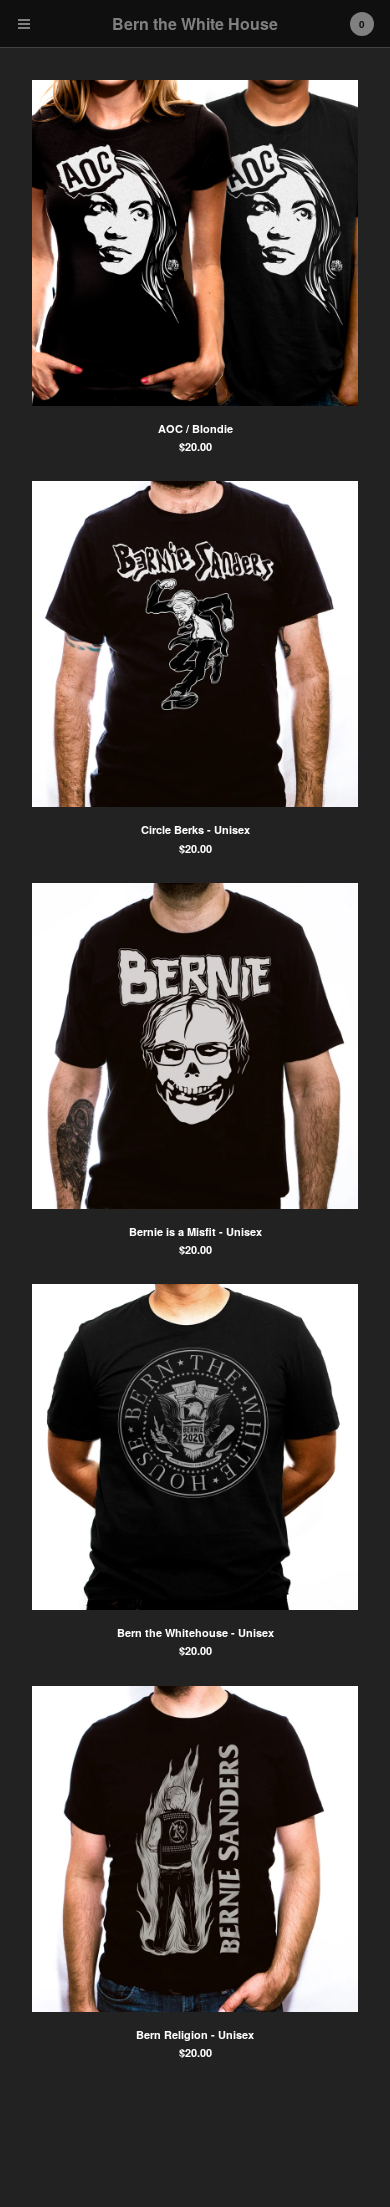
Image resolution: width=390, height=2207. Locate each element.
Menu (24, 24)
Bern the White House (195, 23)
